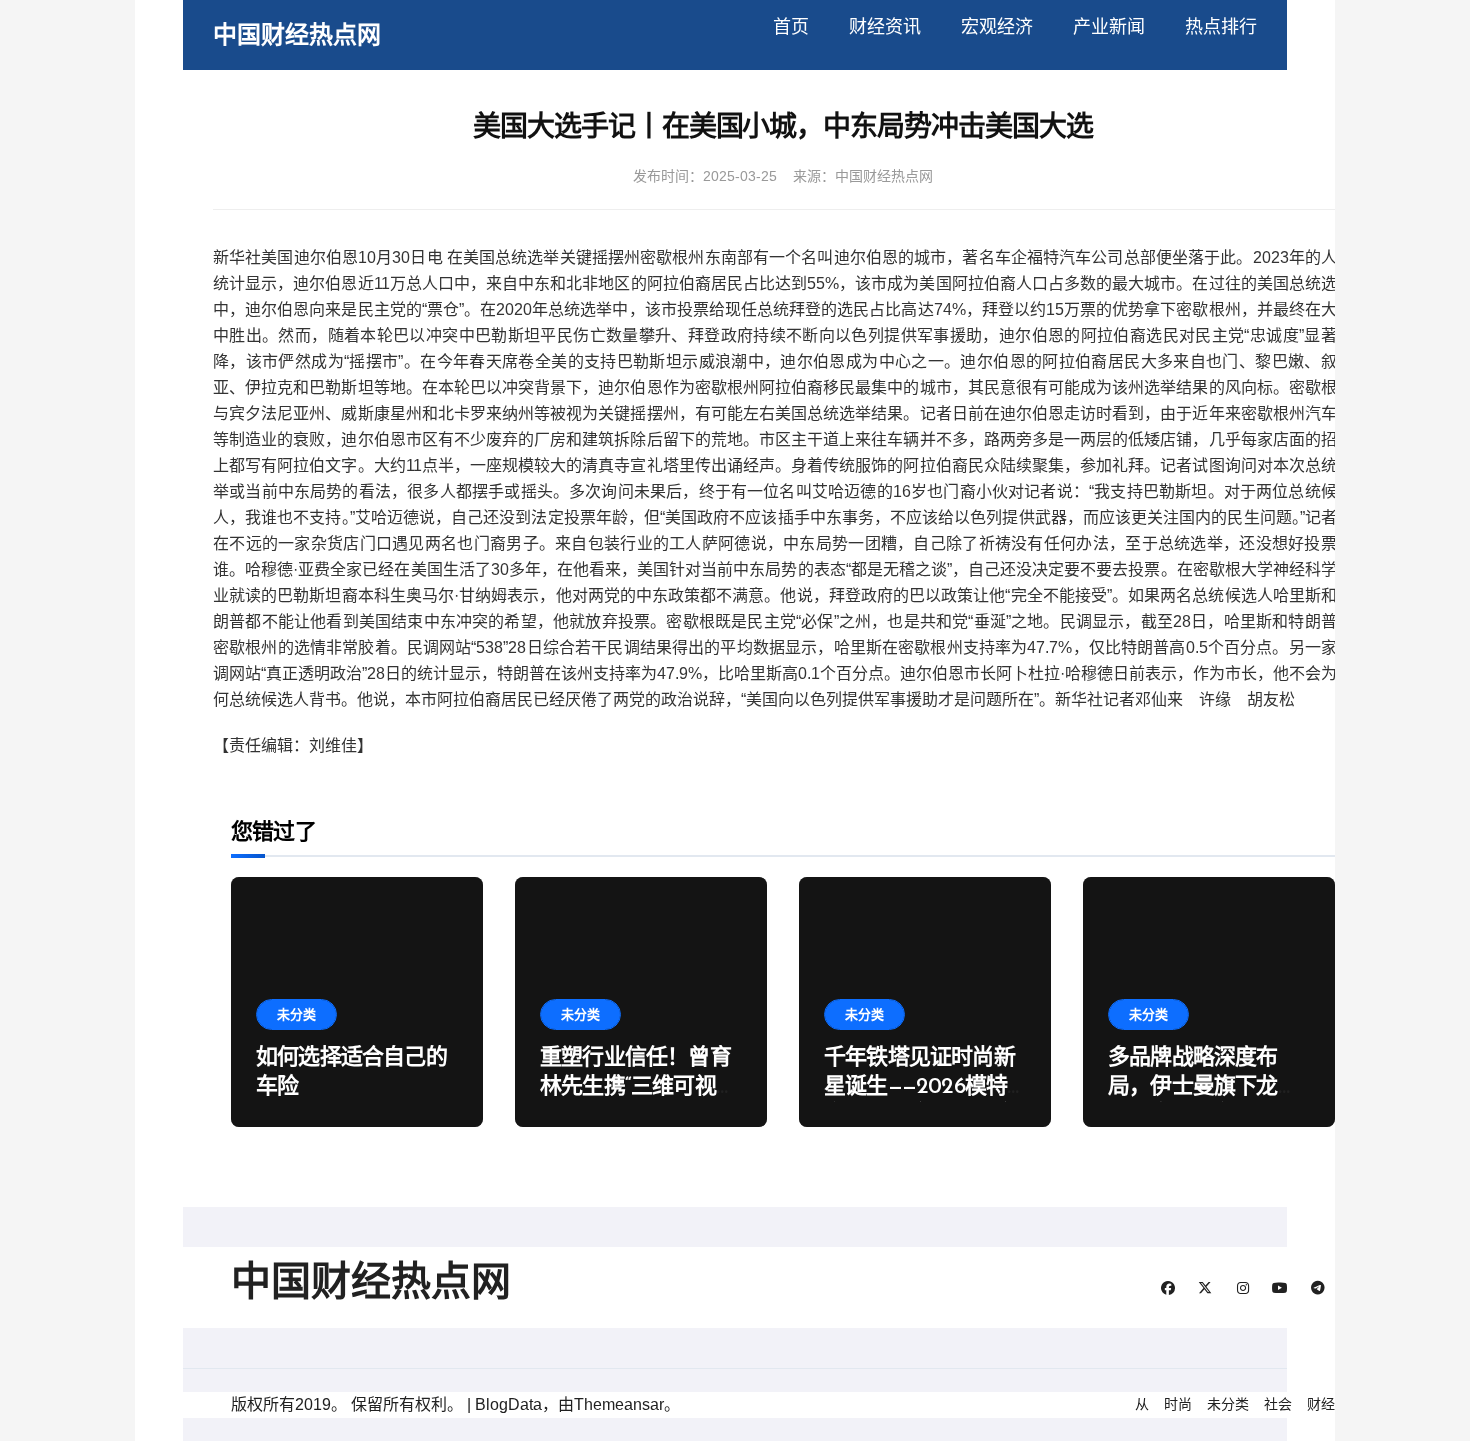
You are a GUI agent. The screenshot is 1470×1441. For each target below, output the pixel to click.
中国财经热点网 (297, 34)
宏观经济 (997, 27)
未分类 (296, 1014)
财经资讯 (885, 27)
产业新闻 (1109, 27)
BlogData (508, 1404)
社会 (1278, 1404)
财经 (1321, 1404)
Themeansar (619, 1404)
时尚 (1178, 1404)
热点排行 (1221, 27)
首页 (791, 27)
